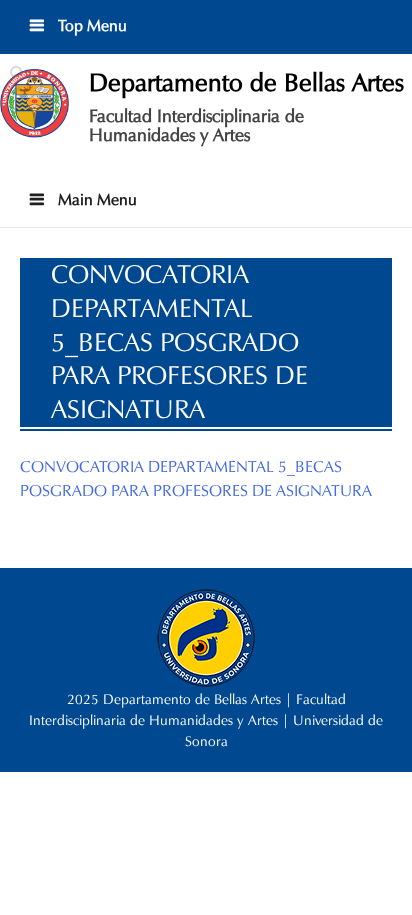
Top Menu (90, 25)
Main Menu (95, 199)
